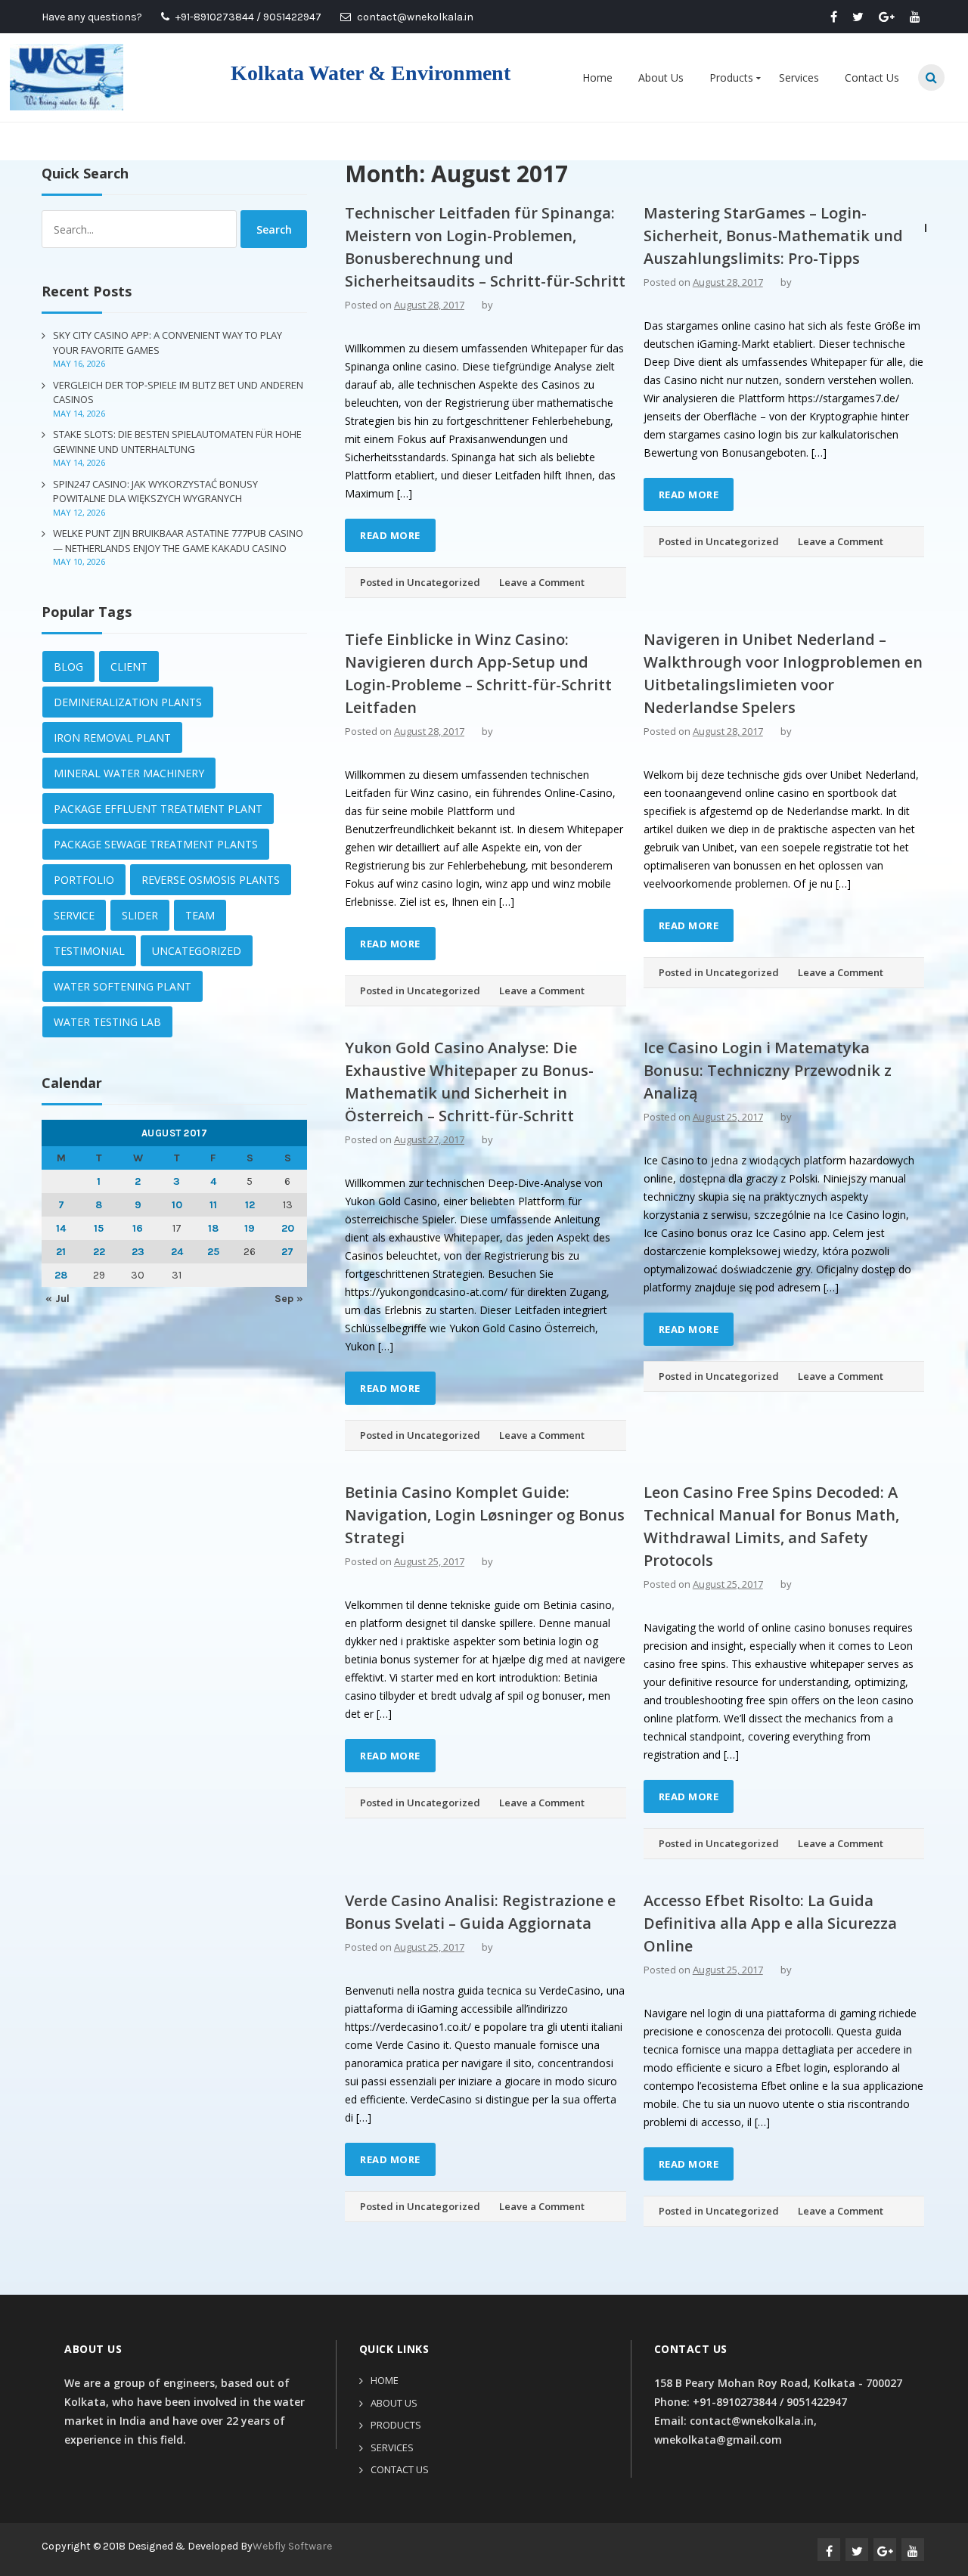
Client (129, 666)
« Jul (57, 1299)
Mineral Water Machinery (129, 773)
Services (799, 77)
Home (597, 77)
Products (731, 77)
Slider (140, 915)
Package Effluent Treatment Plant (158, 809)
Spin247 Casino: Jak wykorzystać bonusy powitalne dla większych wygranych (155, 491)
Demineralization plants (128, 702)
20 (288, 1228)
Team (200, 915)
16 (138, 1228)
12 (250, 1205)
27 (287, 1252)
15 (99, 1228)
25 (213, 1252)
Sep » (289, 1299)
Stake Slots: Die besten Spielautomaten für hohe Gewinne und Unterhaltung (177, 442)
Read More (390, 535)
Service (74, 915)
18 (213, 1228)
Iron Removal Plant (112, 738)
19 (250, 1228)
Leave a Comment (542, 582)
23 (138, 1252)
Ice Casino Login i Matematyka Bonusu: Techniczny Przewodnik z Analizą (768, 1070)
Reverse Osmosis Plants (211, 880)
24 (177, 1252)
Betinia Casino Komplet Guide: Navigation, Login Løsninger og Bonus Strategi (485, 1515)
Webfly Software (292, 2546)
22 (99, 1252)
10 (177, 1205)
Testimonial (89, 951)
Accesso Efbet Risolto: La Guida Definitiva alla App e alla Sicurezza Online (770, 1923)
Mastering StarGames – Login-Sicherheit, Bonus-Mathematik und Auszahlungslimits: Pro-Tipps (773, 236)
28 (61, 1275)
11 (213, 1205)
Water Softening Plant (123, 986)
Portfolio (84, 880)
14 (61, 1228)
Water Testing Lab (107, 1022)
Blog (68, 666)
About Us (661, 77)
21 (61, 1252)
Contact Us (872, 77)
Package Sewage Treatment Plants (156, 844)
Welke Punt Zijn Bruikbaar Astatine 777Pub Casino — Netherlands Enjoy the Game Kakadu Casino (178, 541)
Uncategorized (444, 582)
